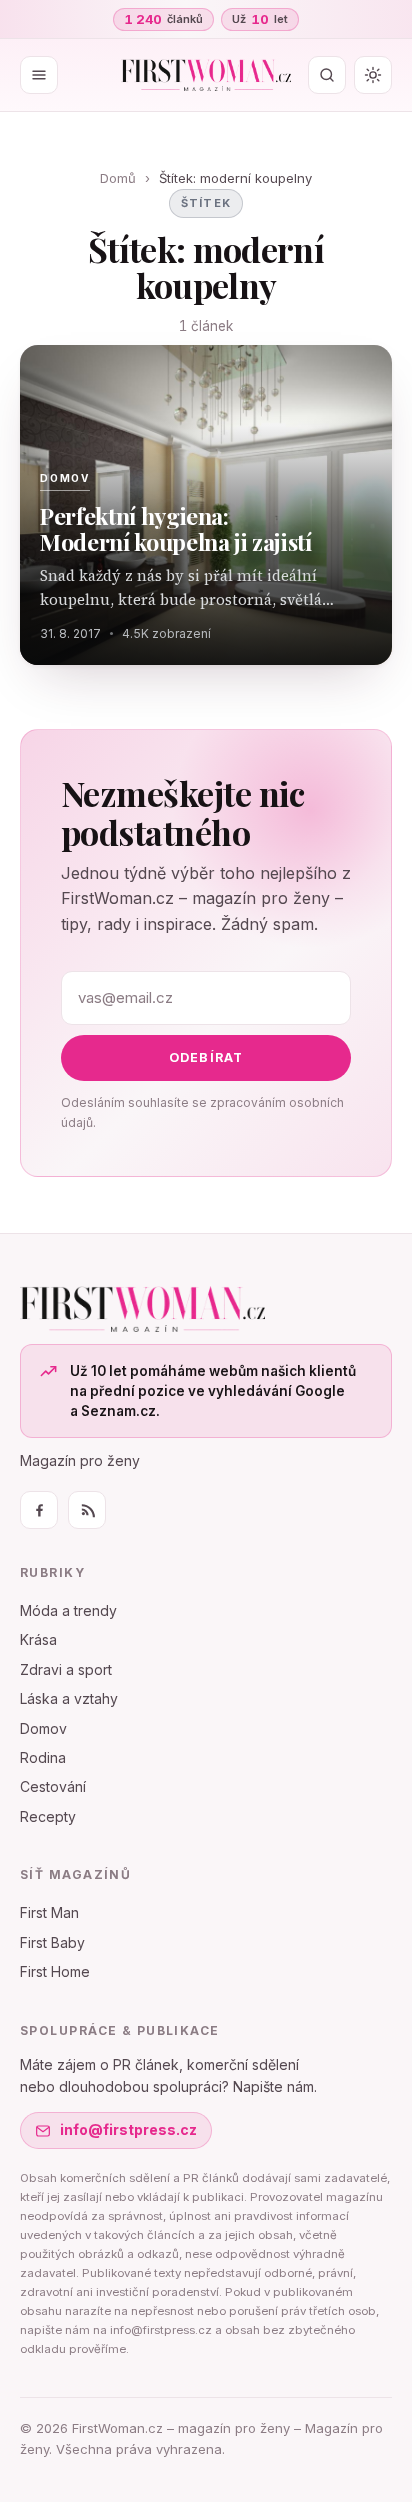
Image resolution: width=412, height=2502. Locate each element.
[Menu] (39, 75)
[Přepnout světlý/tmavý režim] (373, 75)
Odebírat (206, 1057)
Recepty (48, 1816)
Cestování (53, 1786)
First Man (49, 1912)
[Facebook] (39, 1510)
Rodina (43, 1757)
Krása (38, 1639)
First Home (55, 1971)
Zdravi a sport (66, 1669)
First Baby (52, 1942)
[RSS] (87, 1510)
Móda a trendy (68, 1610)
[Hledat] (327, 75)
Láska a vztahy (69, 1698)
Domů (118, 178)
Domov (43, 1728)
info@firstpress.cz (128, 2129)
